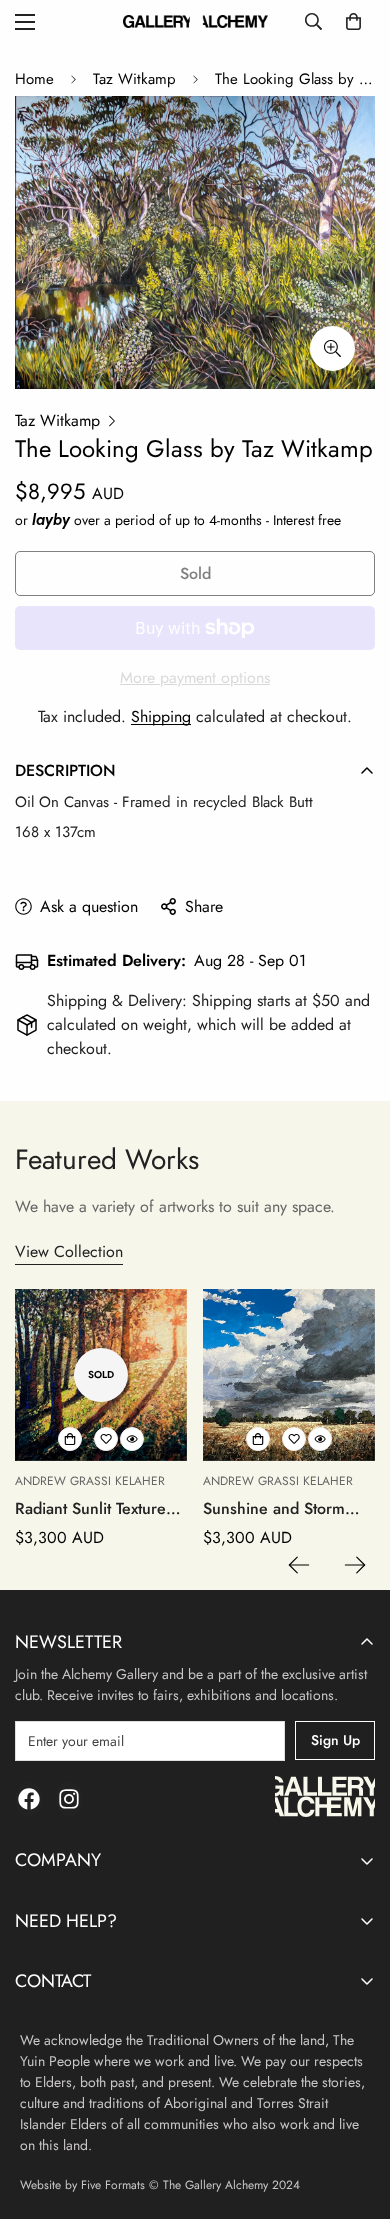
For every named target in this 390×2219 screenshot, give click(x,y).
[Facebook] (29, 1799)
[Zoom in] (332, 348)
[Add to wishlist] (106, 1439)
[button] (353, 21)
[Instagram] (69, 1799)
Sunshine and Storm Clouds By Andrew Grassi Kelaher (274, 1509)
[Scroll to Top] (354, 2113)
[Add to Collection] (70, 1439)
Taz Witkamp (134, 79)
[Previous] (299, 1565)
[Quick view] (132, 1439)
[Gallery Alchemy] (195, 21)
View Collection (69, 1251)
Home (34, 79)
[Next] (355, 1565)
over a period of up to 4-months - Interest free (186, 520)
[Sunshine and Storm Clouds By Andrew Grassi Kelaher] (289, 1375)
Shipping (161, 716)
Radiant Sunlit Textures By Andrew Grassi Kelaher (94, 1509)
